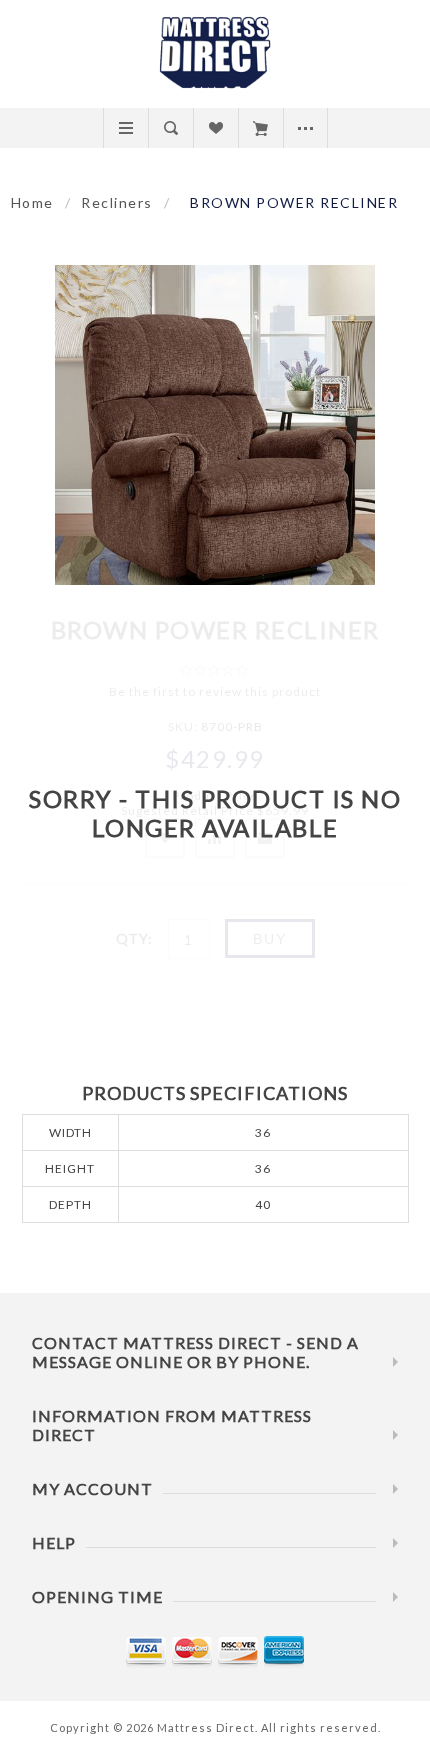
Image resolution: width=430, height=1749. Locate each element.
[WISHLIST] (215, 128)
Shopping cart (260, 128)
